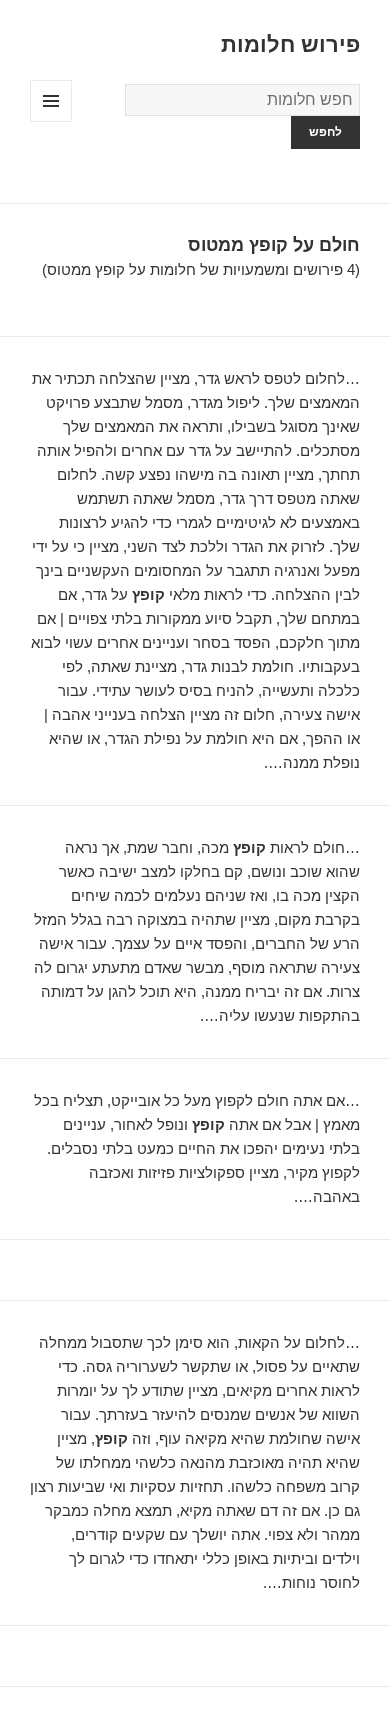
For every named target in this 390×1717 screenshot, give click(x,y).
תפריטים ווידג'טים (50, 121)
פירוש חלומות (290, 44)
